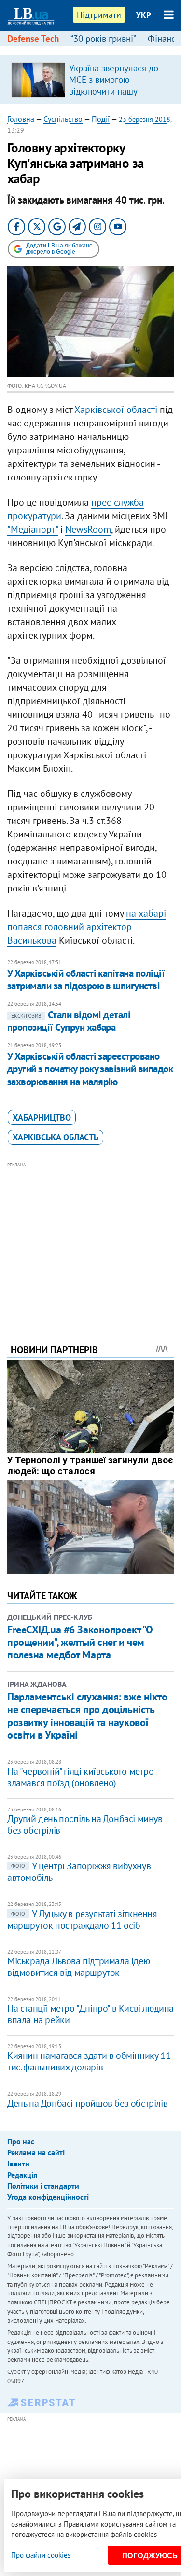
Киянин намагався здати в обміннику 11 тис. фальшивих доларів (89, 2061)
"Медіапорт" (33, 529)
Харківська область (56, 1137)
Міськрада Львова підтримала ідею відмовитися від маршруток (78, 1967)
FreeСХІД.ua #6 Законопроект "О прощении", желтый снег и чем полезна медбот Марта (80, 1642)
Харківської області (116, 410)
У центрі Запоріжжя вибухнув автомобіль (79, 1872)
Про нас (21, 2141)
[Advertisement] (90, 1240)
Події (101, 119)
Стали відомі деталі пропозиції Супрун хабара (69, 1021)
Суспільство (63, 119)
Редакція (22, 2175)
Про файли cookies (41, 2555)
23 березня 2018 (145, 119)
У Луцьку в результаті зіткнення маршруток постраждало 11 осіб (82, 1919)
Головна (21, 119)
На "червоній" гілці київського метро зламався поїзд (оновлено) (81, 1777)
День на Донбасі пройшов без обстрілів (87, 2103)
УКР (144, 15)
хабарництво (42, 1117)
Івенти (18, 2164)
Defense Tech (33, 39)
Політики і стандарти (43, 2186)
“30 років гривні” (103, 39)
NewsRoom (88, 529)
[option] (90, 80)
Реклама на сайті (36, 2152)
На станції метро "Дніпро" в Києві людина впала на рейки (90, 2014)
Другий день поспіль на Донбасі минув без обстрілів (85, 1824)
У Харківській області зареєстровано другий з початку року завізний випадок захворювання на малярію (90, 1069)
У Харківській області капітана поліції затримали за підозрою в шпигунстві (86, 980)
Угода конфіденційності (48, 2197)
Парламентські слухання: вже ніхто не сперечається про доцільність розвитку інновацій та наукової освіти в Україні (87, 1716)
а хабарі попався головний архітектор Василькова (87, 927)
